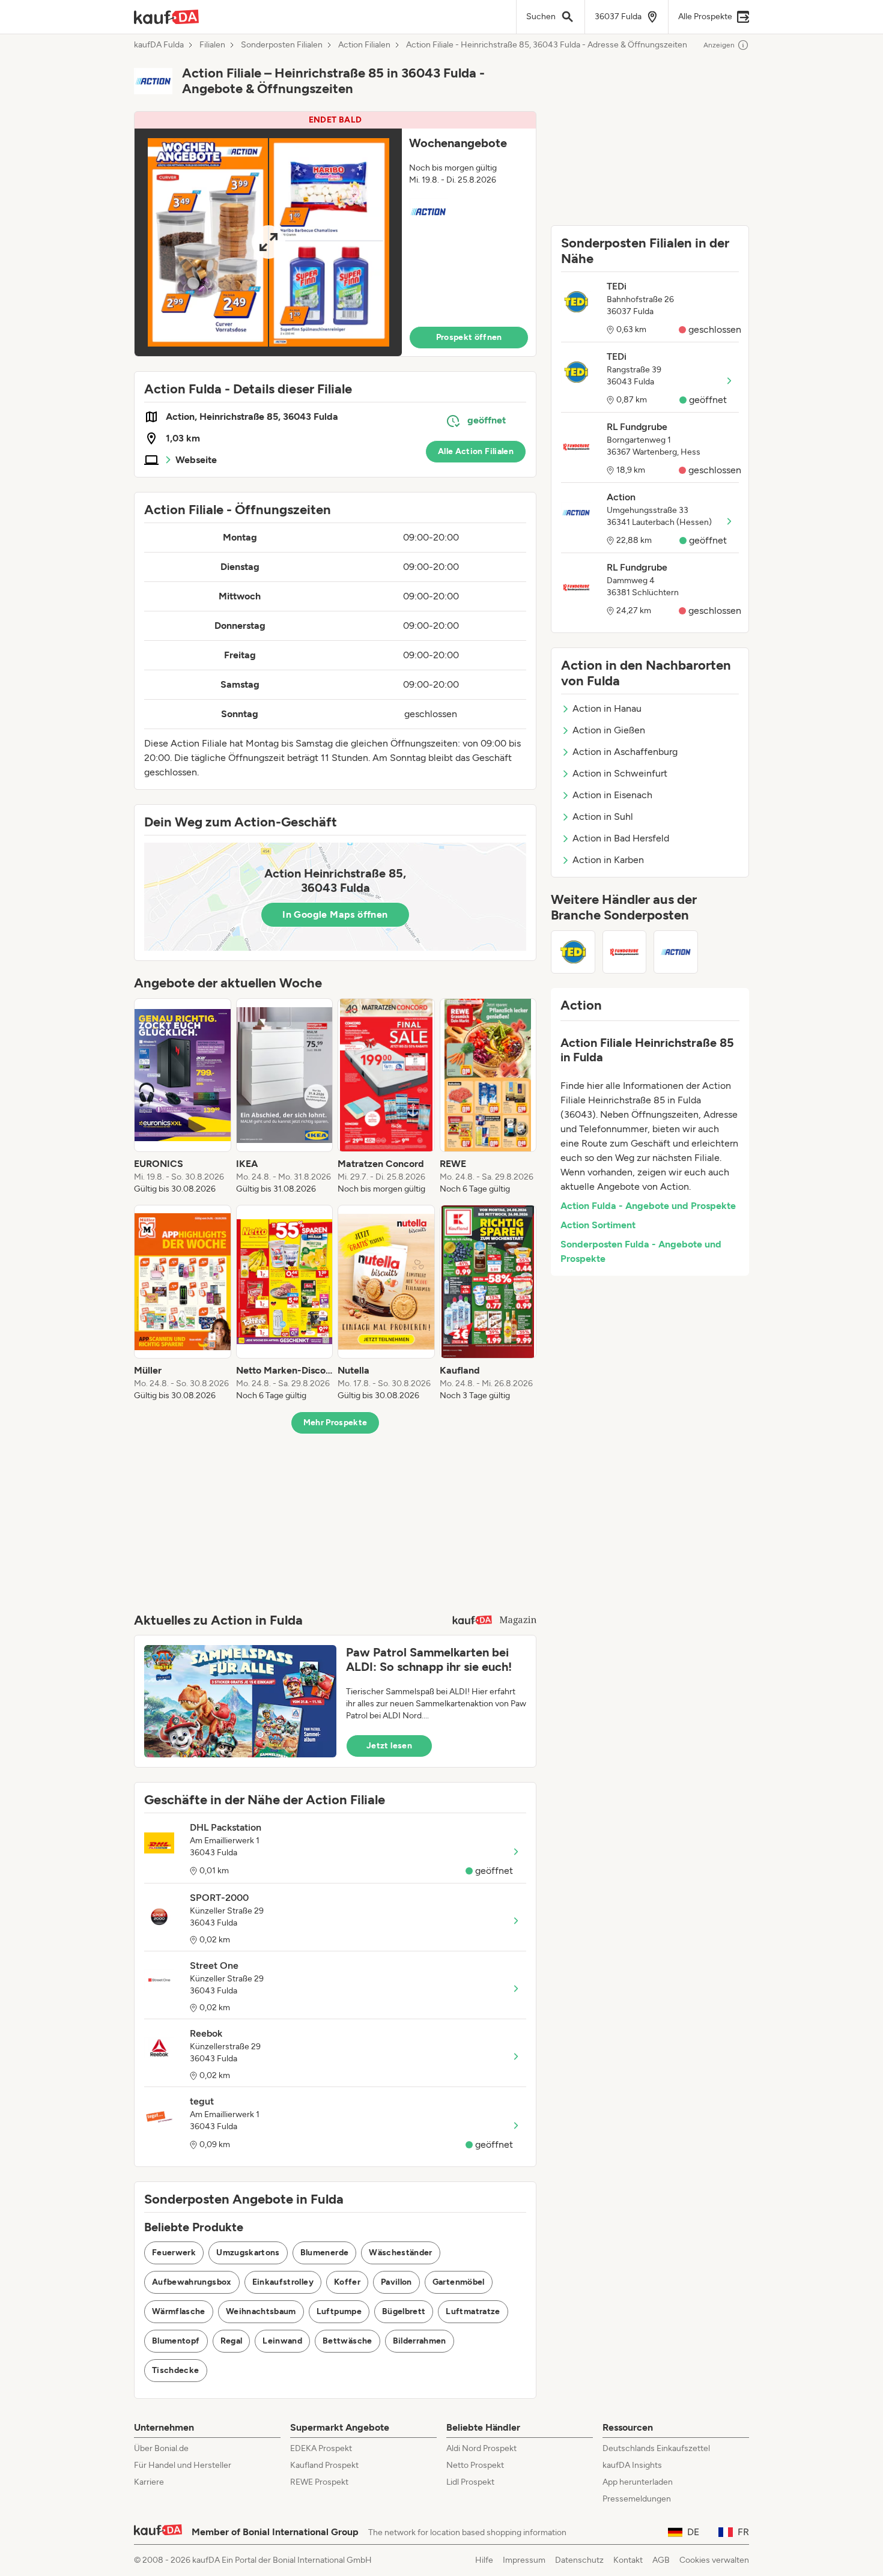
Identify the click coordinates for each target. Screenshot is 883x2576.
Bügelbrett (404, 2311)
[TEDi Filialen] (573, 952)
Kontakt (628, 2560)
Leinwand (282, 2341)
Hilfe (484, 2560)
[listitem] (183, 1097)
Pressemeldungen (637, 2499)
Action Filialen (364, 45)
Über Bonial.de (161, 2448)
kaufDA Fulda (159, 45)
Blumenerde (325, 2253)
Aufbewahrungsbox (192, 2282)
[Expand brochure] (268, 242)
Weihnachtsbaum (261, 2311)
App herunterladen (638, 2482)
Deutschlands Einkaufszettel (656, 2448)
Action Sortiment (598, 1225)
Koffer (347, 2282)
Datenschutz (579, 2560)
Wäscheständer (401, 2253)
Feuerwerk (174, 2253)
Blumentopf (176, 2341)
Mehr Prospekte (335, 1423)
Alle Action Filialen (476, 451)
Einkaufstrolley (283, 2282)
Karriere (149, 2482)
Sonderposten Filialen (282, 45)
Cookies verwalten (714, 2560)
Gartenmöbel (459, 2282)
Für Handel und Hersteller (183, 2465)
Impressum (524, 2560)
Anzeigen (719, 45)
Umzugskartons (248, 2253)
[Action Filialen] (676, 952)
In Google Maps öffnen (335, 914)
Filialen (212, 45)
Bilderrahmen (420, 2341)
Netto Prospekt (475, 2465)
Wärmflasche (179, 2311)
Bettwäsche (347, 2341)
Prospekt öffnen (469, 337)
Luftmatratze (473, 2311)
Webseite (196, 460)
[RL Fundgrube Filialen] (625, 952)
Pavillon (396, 2282)
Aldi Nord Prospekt (481, 2448)
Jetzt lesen (389, 1746)
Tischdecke (176, 2370)
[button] (335, 234)
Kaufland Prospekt (324, 2465)
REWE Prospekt (319, 2482)
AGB (661, 2560)
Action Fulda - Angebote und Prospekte (648, 1206)
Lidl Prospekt (470, 2482)
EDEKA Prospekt (321, 2448)
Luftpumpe (339, 2311)
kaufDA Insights (632, 2465)
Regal (232, 2341)
